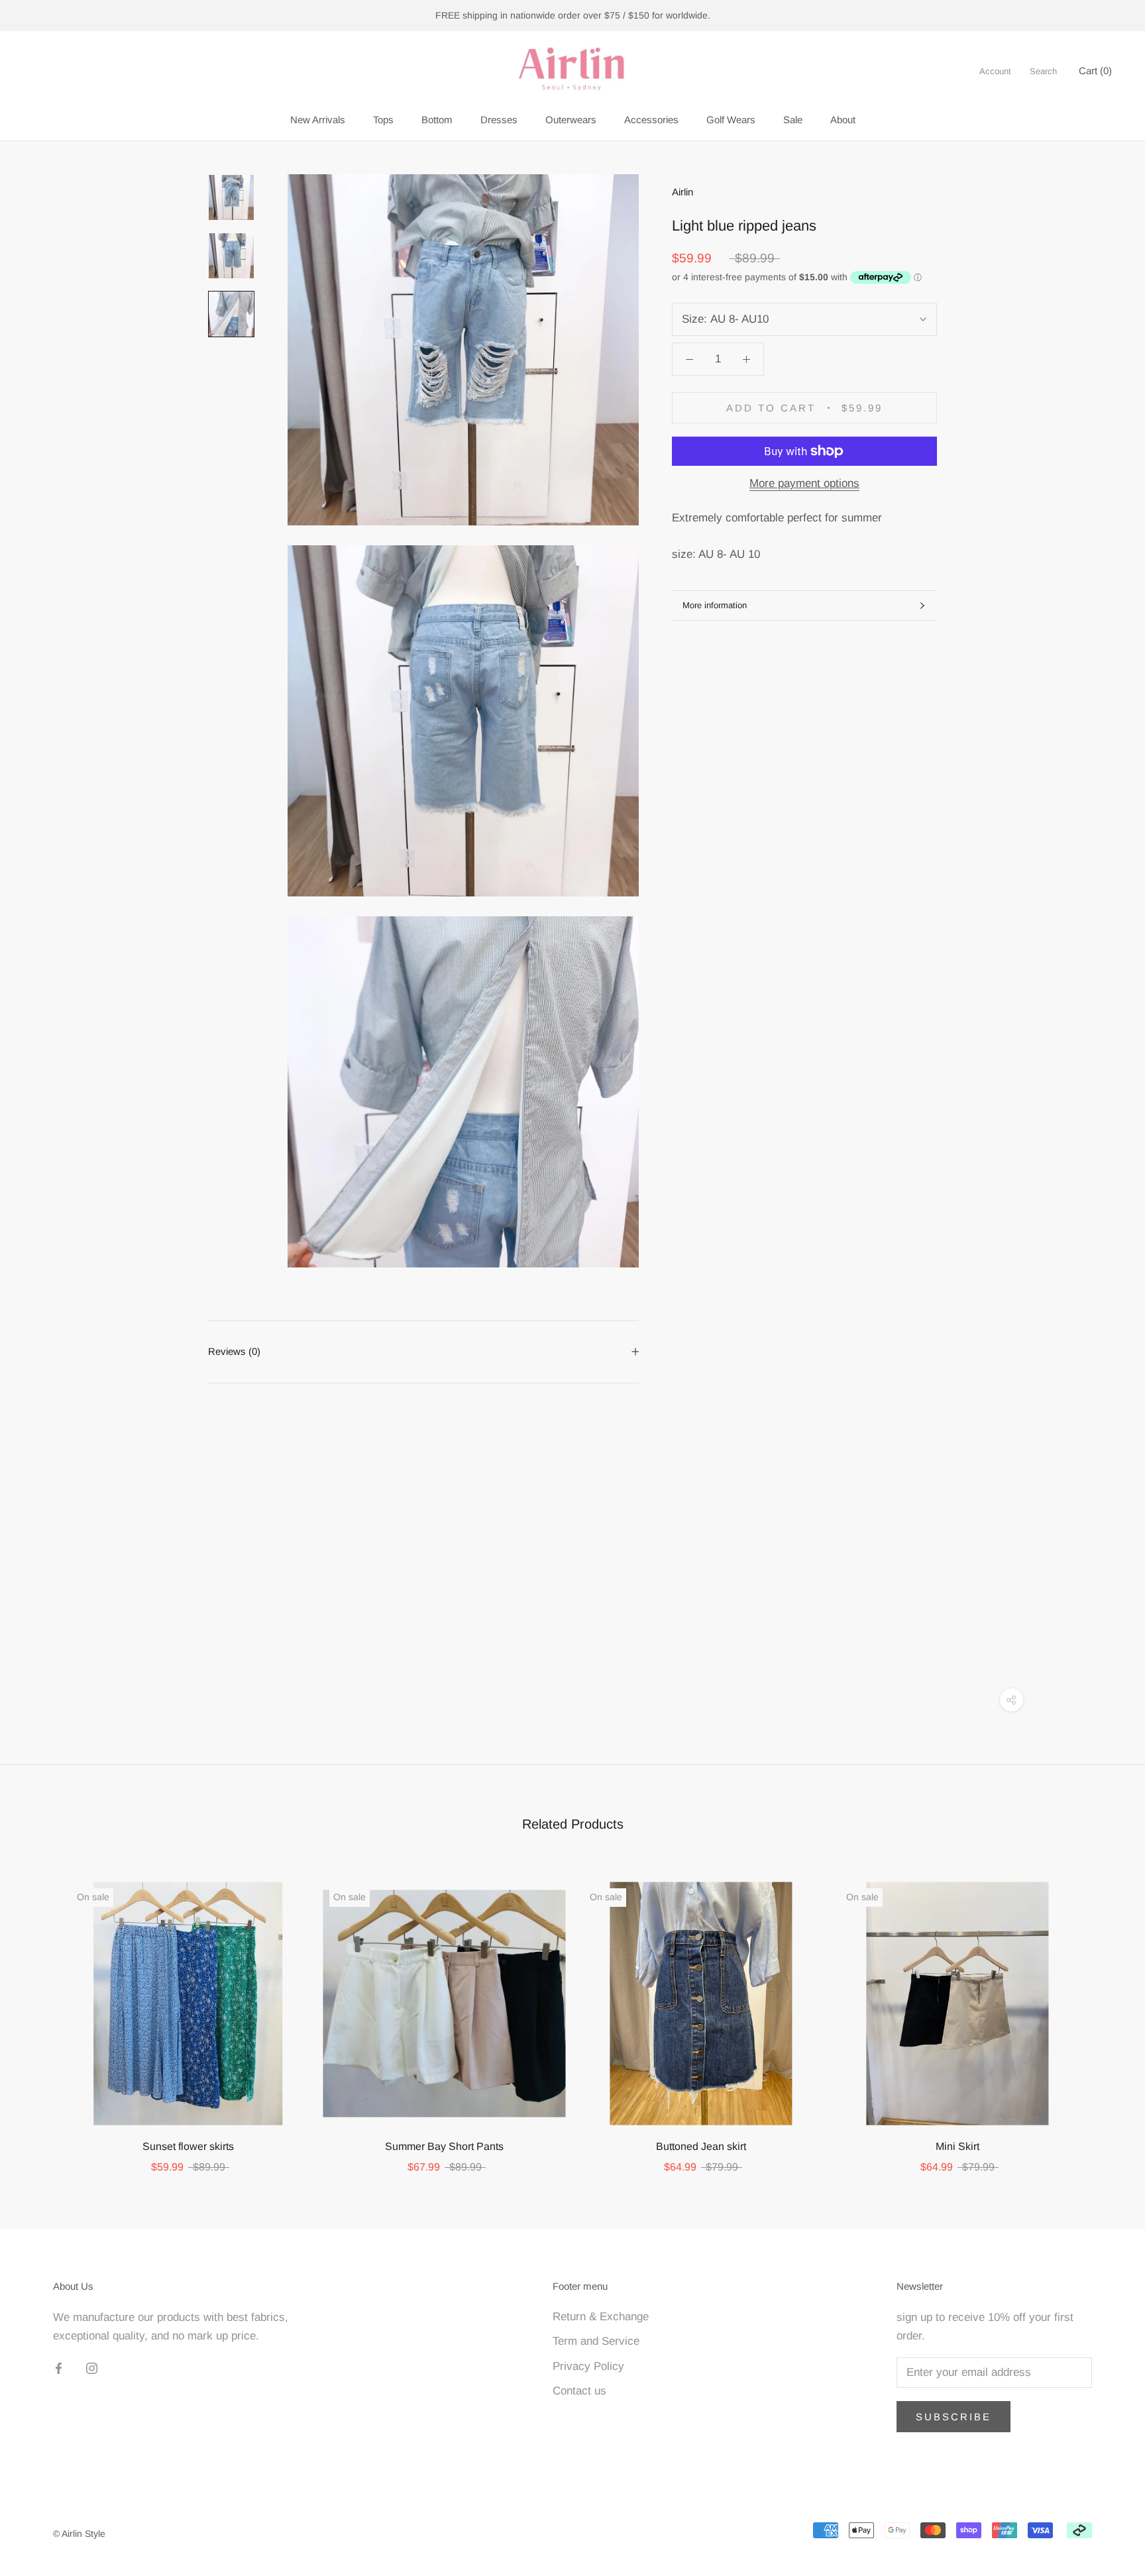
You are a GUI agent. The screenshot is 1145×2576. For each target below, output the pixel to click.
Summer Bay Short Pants (444, 2146)
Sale (793, 120)
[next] (1104, 2014)
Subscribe (954, 2417)
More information (715, 605)
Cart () (1095, 71)
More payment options (804, 483)
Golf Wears (731, 120)
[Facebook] (59, 2368)
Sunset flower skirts (188, 2146)
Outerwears (571, 120)
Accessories (651, 120)
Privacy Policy (588, 2366)
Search (1043, 71)
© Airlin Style (79, 2534)
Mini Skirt (957, 2146)
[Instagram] (92, 2368)
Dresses (499, 120)
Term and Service (596, 2341)
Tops (383, 120)
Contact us (579, 2391)
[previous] (41, 2014)
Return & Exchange (601, 2317)
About (843, 120)
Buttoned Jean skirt (701, 2146)
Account (995, 71)
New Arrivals (318, 120)
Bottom (437, 120)
